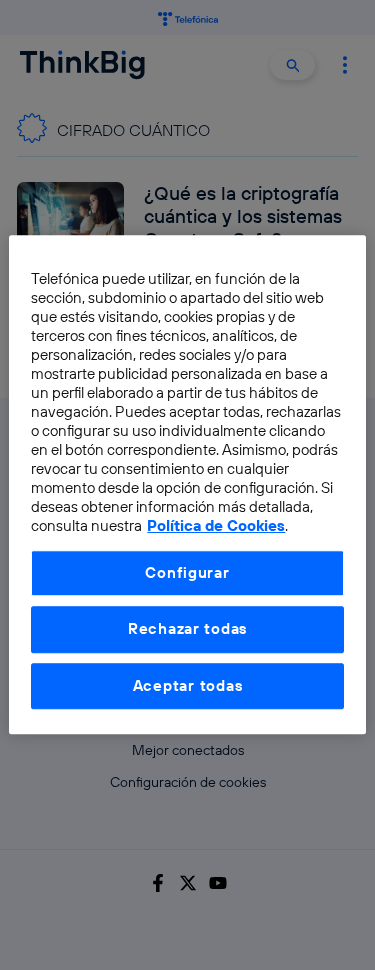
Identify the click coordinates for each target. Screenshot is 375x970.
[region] (187, 484)
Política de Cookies (216, 526)
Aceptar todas (188, 685)
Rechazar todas (187, 629)
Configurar (187, 572)
